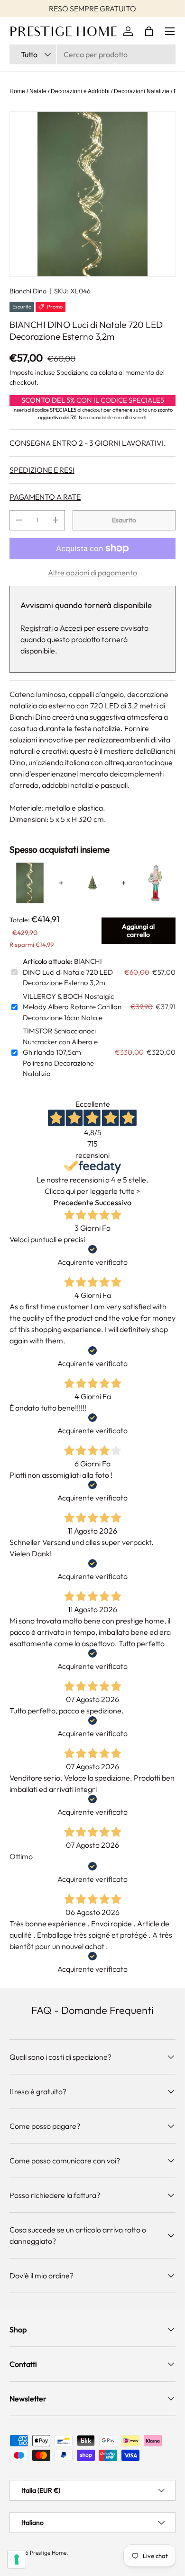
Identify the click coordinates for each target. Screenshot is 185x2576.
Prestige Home (48, 2553)
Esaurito (124, 520)
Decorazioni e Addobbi (80, 91)
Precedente (74, 1202)
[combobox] (92, 54)
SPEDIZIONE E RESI (42, 470)
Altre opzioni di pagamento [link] (92, 573)
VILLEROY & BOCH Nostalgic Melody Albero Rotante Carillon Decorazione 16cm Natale (72, 1007)
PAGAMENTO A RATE (45, 497)
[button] (149, 31)
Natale (38, 91)
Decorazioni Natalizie (142, 91)
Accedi (71, 628)
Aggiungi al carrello (138, 931)
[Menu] (170, 31)
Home (17, 91)
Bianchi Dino (28, 291)
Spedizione (73, 372)
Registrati (37, 628)
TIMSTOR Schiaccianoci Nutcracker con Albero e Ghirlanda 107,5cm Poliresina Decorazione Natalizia (60, 1052)
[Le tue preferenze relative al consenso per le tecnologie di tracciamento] (17, 2559)
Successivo (113, 1202)
